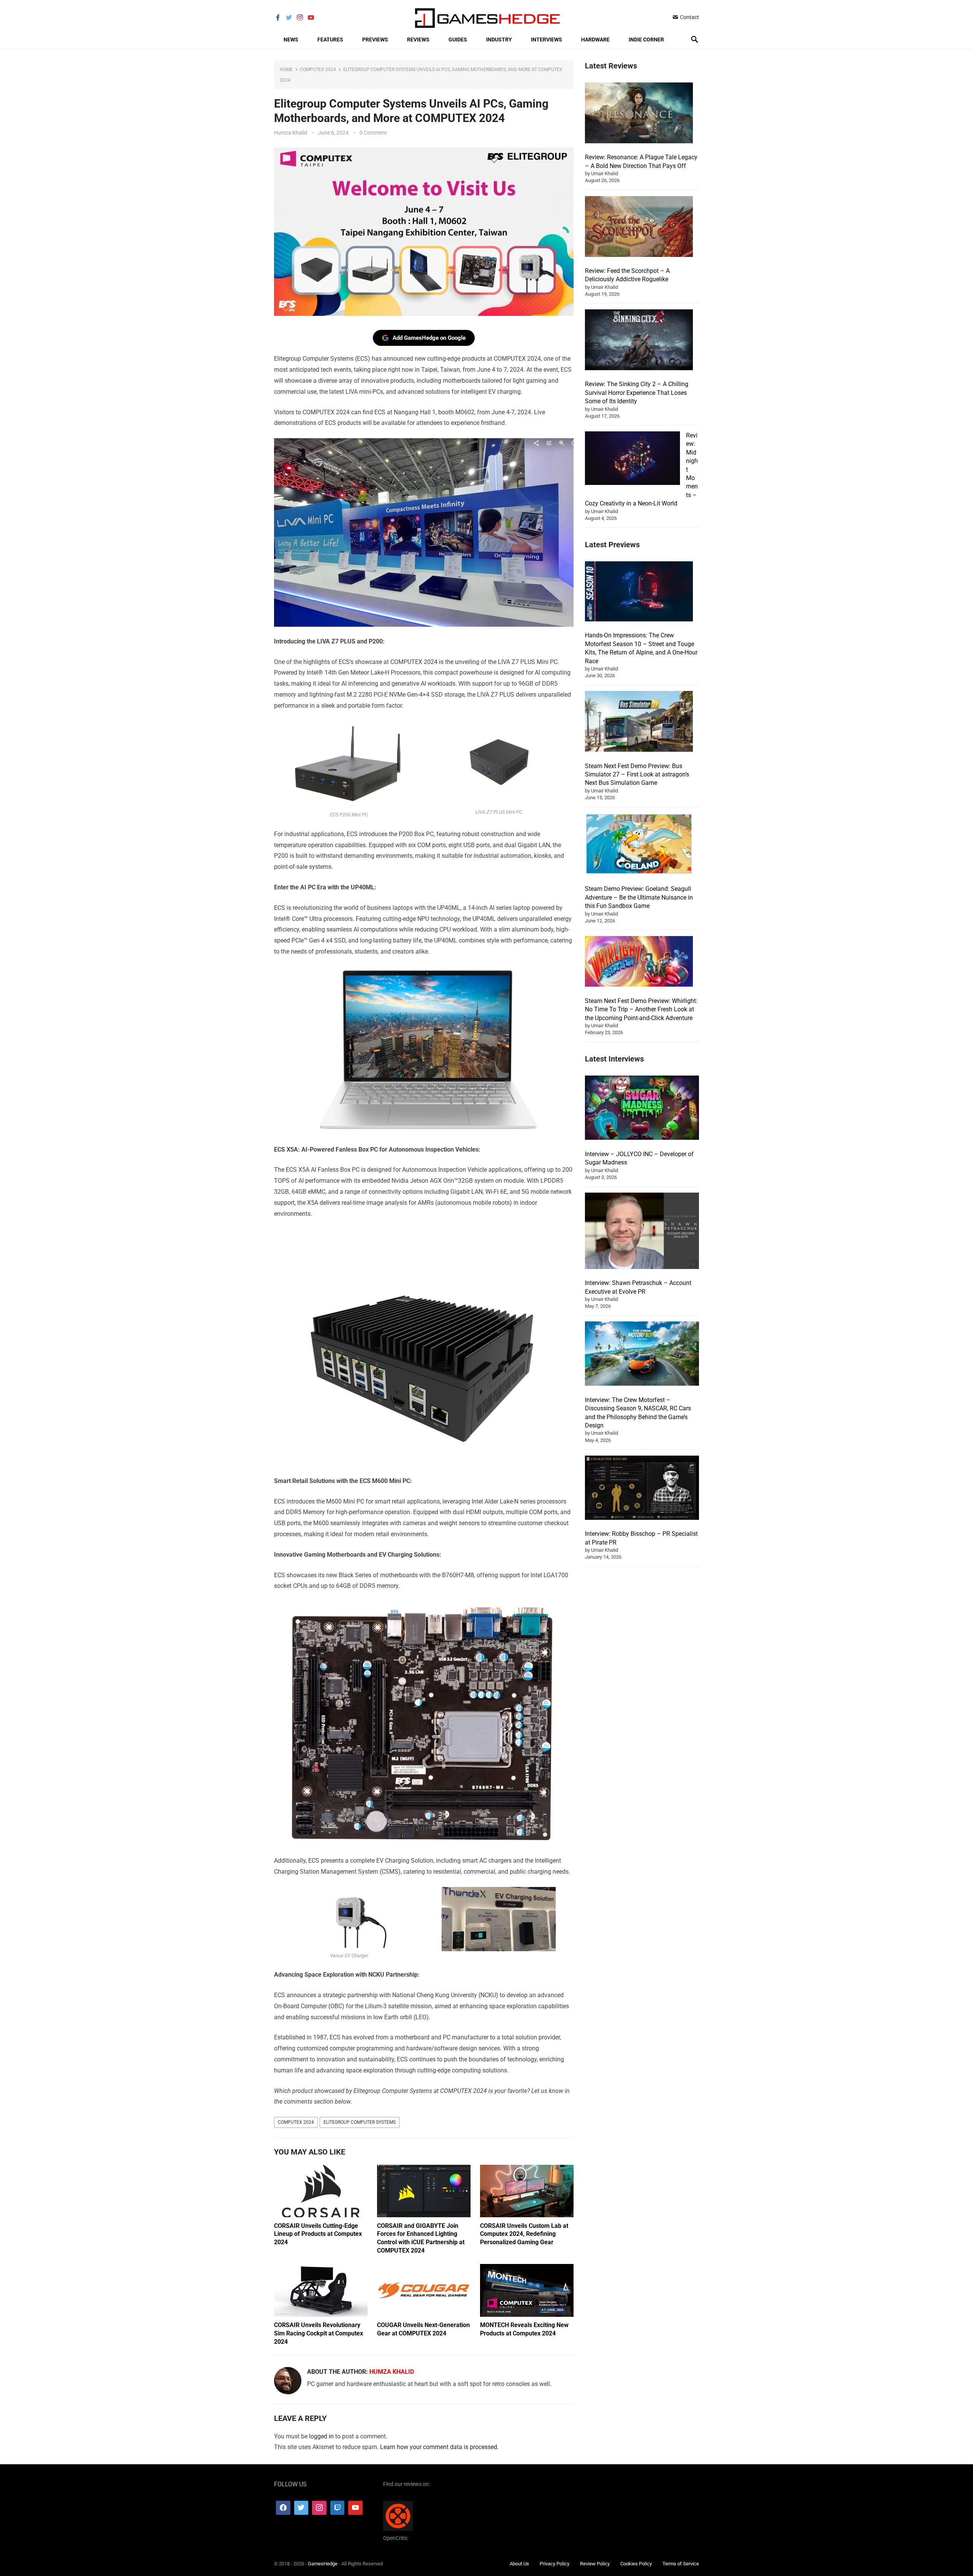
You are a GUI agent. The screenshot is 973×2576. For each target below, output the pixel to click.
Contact (689, 17)
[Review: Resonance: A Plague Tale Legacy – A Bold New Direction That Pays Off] (639, 114)
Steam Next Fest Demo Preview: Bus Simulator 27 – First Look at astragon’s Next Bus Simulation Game (637, 775)
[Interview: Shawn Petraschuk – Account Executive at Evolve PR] (642, 1232)
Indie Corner (646, 40)
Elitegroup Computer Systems (360, 2122)
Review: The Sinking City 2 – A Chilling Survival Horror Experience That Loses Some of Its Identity (637, 393)
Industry (499, 40)
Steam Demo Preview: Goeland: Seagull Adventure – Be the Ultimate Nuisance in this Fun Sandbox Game (639, 897)
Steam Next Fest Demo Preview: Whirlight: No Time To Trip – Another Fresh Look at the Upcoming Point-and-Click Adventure (641, 1009)
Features (330, 40)
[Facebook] (283, 2508)
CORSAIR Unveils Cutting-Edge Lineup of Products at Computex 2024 (318, 2234)
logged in (321, 2436)
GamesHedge (323, 2564)
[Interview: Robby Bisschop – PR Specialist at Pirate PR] (642, 1489)
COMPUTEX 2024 (296, 2122)
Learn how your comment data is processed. (439, 2447)
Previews (375, 40)
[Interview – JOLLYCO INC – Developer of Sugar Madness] (642, 1109)
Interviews (547, 40)
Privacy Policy (555, 2564)
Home (286, 70)
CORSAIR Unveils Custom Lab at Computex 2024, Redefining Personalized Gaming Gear (524, 2234)
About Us (519, 2564)
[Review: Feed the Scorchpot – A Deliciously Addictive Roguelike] (639, 228)
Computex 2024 (318, 70)
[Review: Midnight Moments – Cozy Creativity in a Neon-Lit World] (632, 459)
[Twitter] (301, 2508)
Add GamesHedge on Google (429, 338)
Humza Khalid (291, 133)
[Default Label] (338, 2508)
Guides (458, 40)
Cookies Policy (636, 2564)
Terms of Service (681, 2564)
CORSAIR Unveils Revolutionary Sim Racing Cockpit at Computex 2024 (319, 2333)
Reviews (418, 40)
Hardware (595, 40)
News (291, 40)
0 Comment (373, 133)
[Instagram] (319, 2508)
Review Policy (595, 2564)
